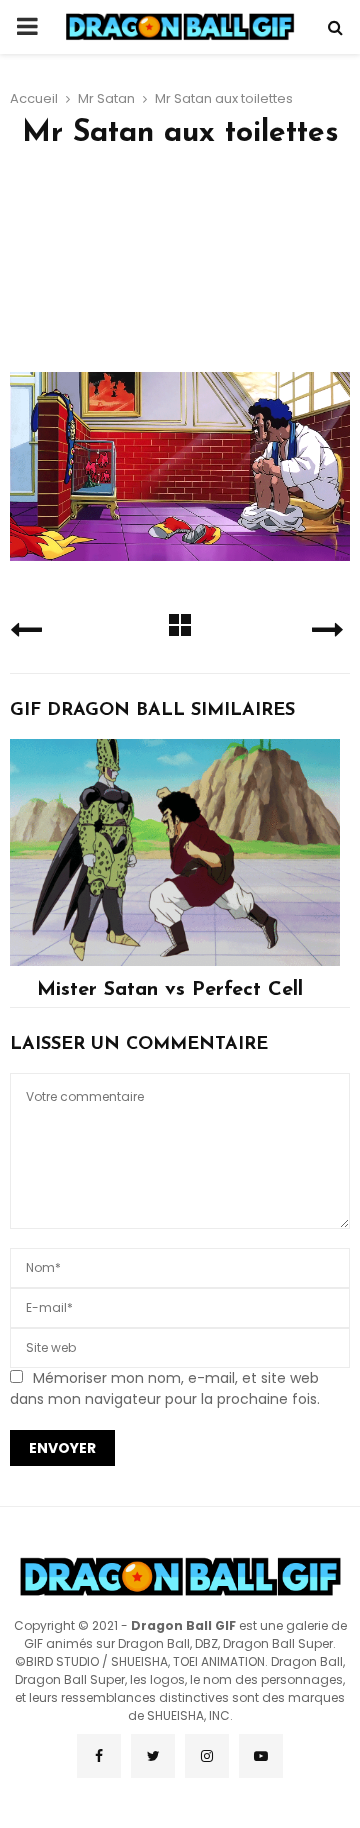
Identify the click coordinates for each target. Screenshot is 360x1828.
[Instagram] (207, 1756)
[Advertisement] (180, 267)
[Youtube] (261, 1756)
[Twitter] (153, 1756)
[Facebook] (99, 1756)
